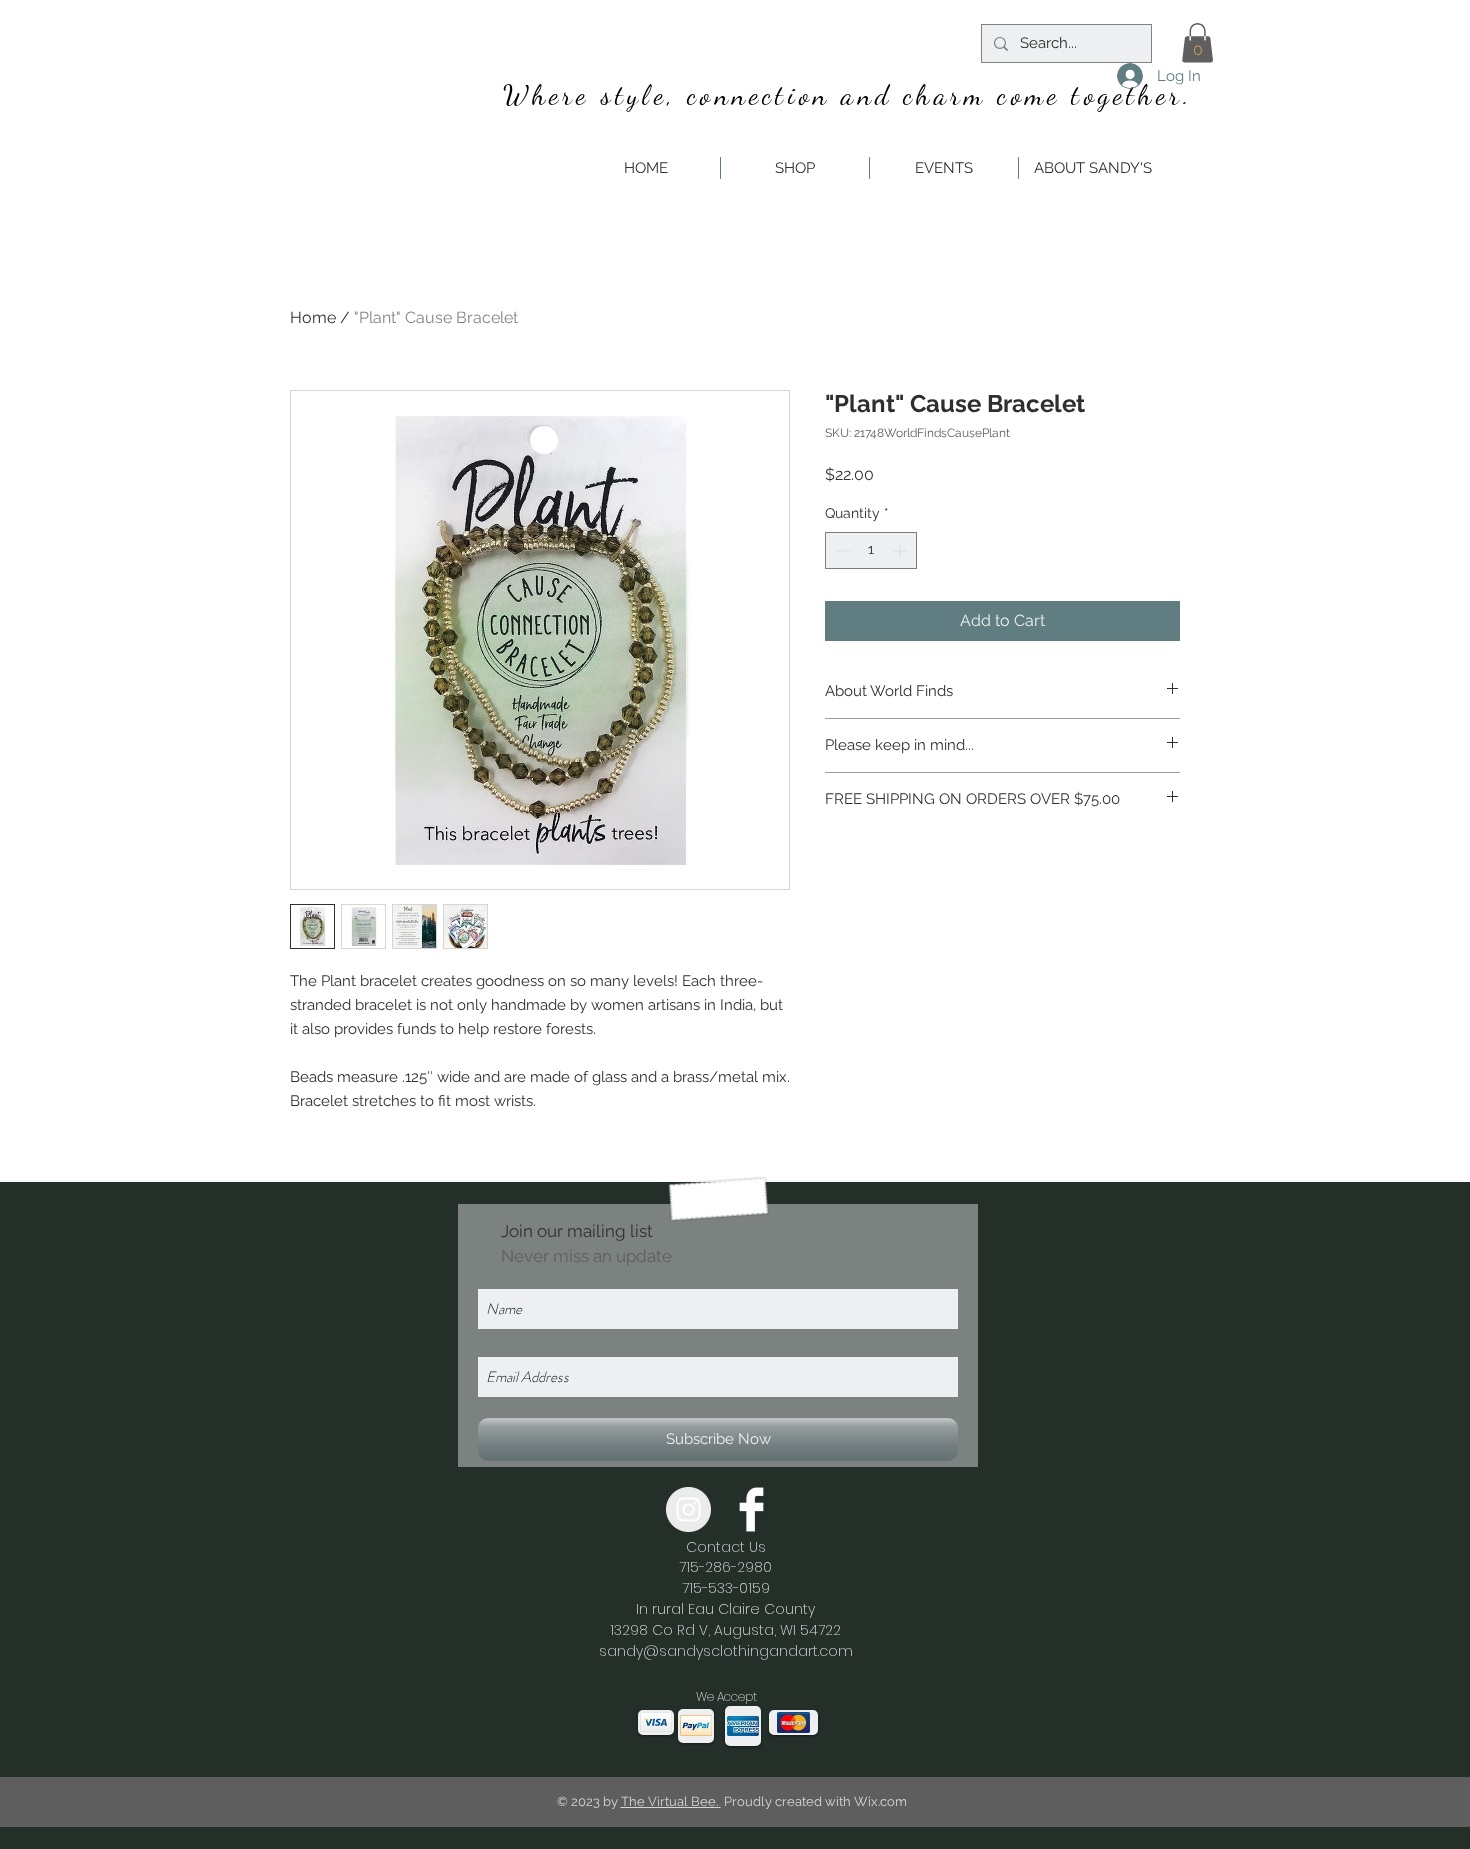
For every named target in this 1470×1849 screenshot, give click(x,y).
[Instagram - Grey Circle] (688, 1509)
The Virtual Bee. (671, 1801)
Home (313, 317)
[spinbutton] (871, 550)
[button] (1197, 42)
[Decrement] (840, 550)
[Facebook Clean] (751, 1509)
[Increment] (901, 550)
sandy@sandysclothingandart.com (726, 1651)
